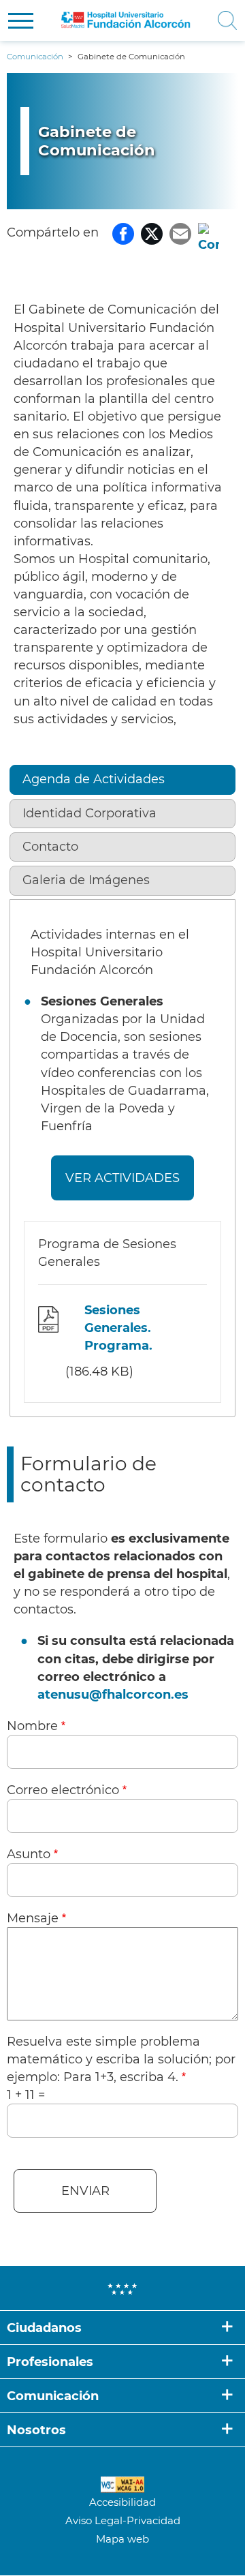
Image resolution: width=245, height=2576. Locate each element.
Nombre (32, 1726)
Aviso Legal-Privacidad (123, 2520)
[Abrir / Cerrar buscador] (226, 20)
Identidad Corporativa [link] (89, 813)
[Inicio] (126, 20)
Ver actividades (122, 1178)
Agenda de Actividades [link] (94, 779)
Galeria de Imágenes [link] (86, 880)
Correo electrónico (63, 1790)
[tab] (123, 782)
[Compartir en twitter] (152, 232)
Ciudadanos (44, 2328)
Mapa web (122, 2539)
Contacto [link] (50, 847)
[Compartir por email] (180, 232)
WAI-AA (122, 2485)
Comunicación (53, 2396)
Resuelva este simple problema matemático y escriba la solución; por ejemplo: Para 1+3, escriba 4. (121, 2059)
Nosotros (36, 2430)
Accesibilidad (122, 2502)
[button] (21, 21)
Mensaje (33, 1918)
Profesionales (50, 2362)
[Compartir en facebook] (123, 232)
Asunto (29, 1854)
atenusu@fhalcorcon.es (113, 1695)
